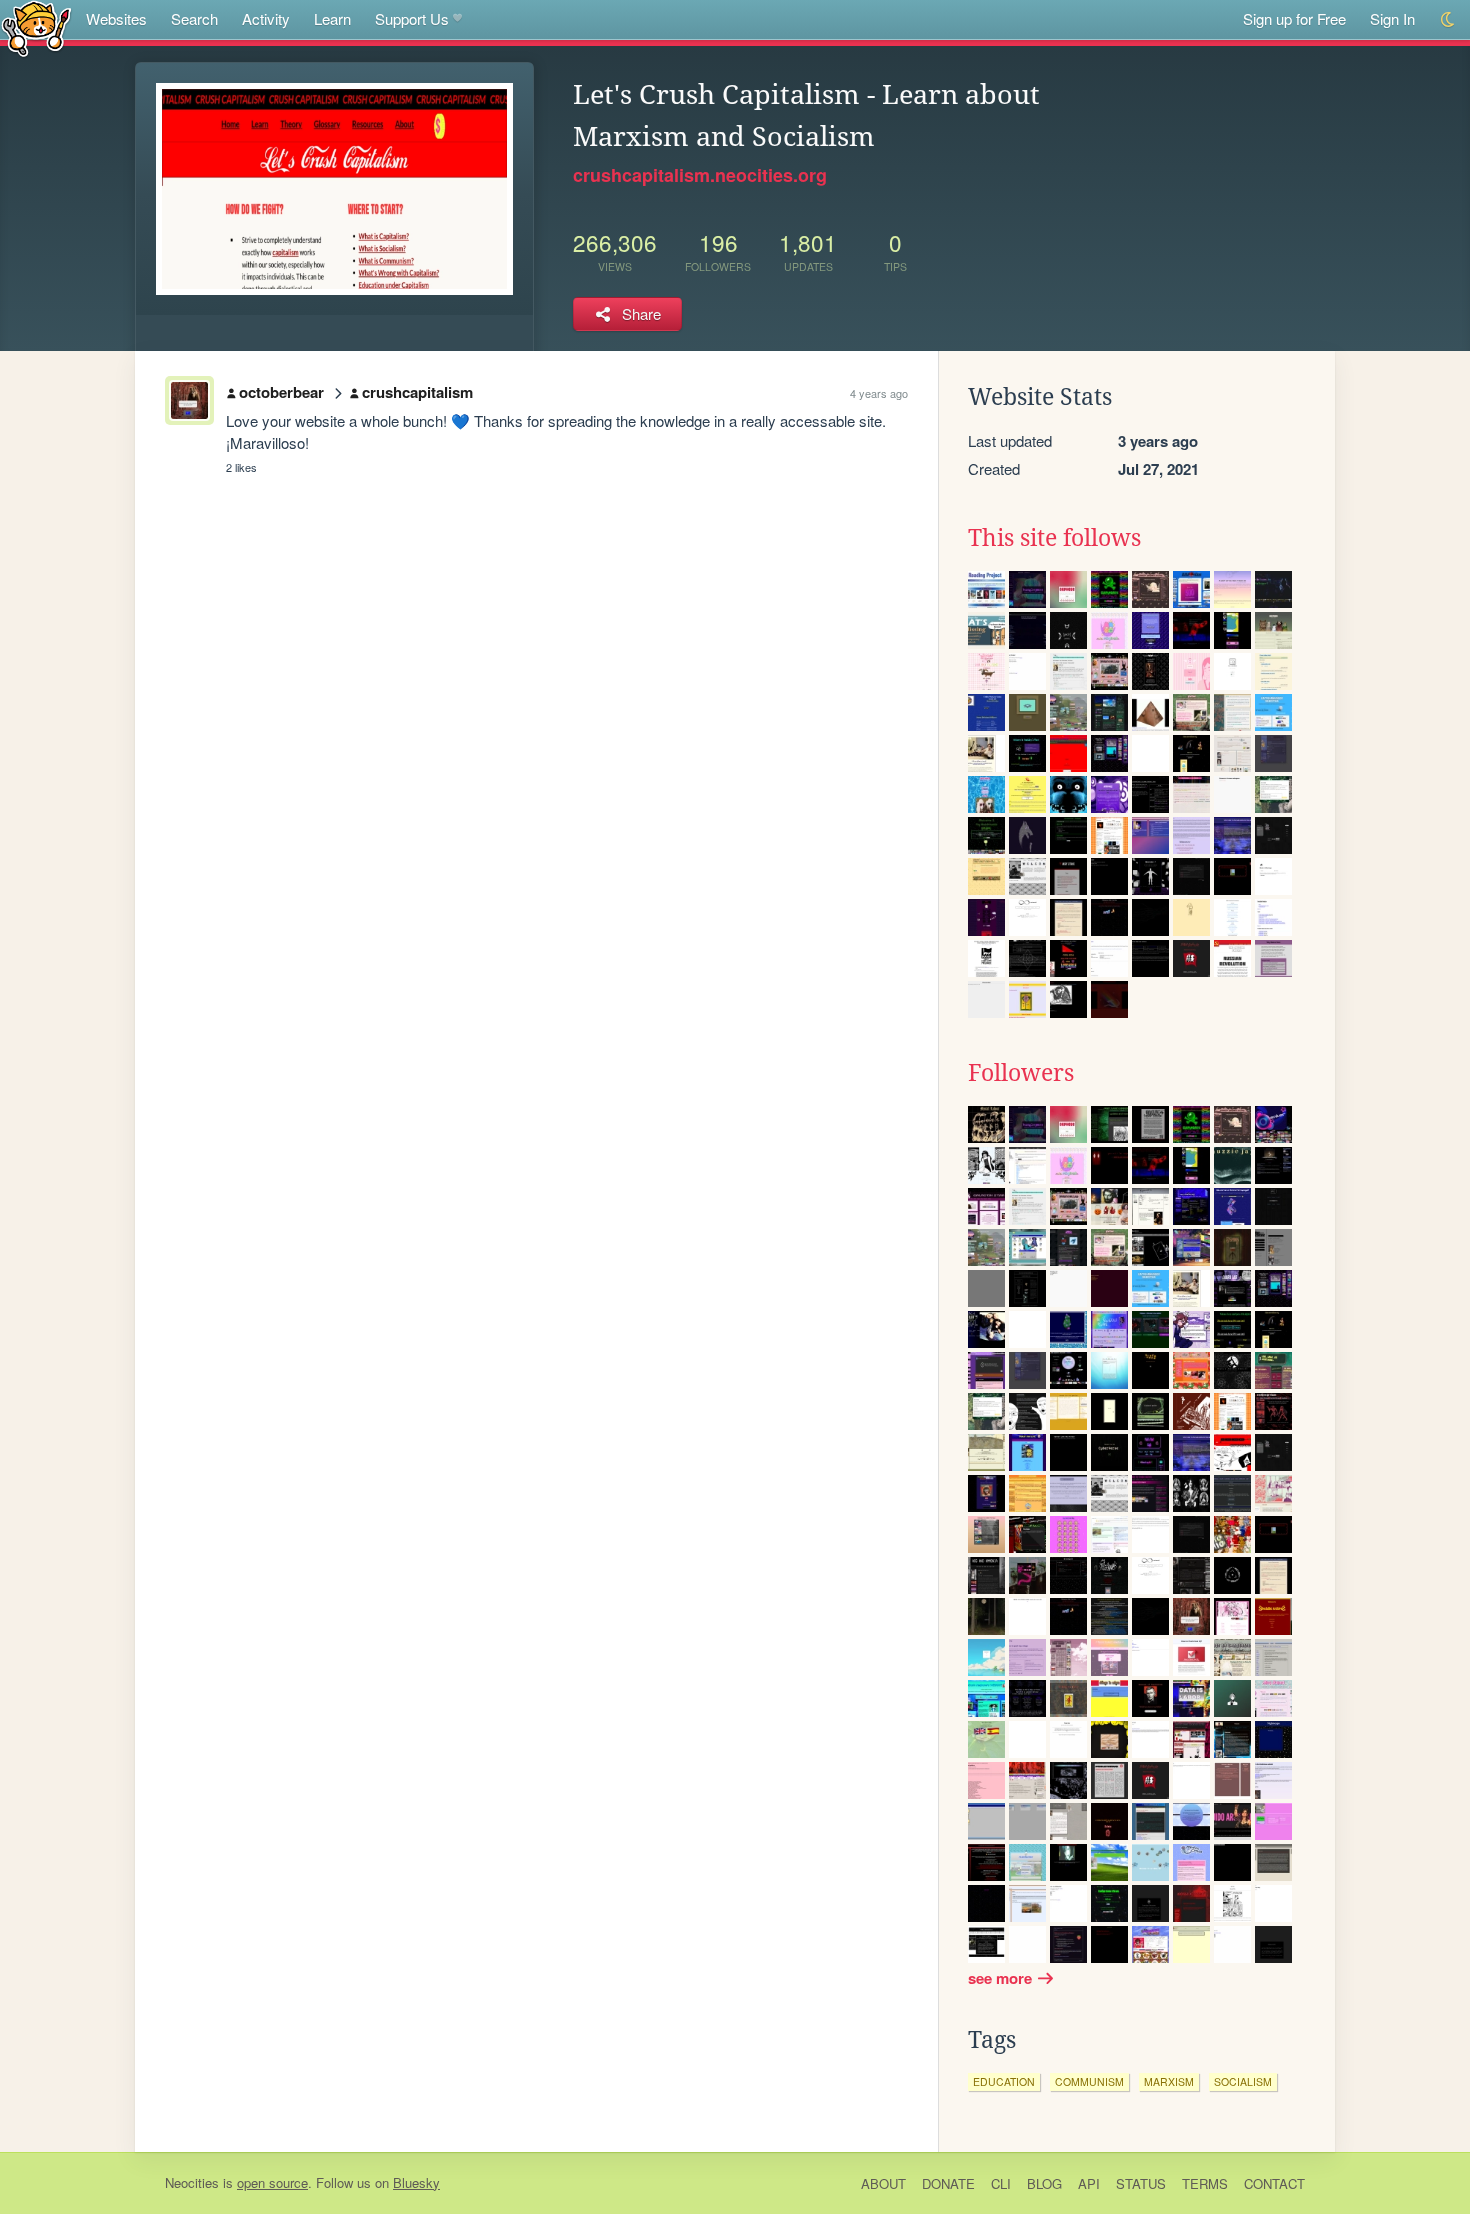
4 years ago (879, 393)
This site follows (1054, 538)
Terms (1205, 2183)
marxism (1169, 2081)
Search (194, 18)
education (1004, 2081)
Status (1141, 2183)
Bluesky (416, 2182)
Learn (332, 18)
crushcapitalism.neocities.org (700, 175)
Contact (1274, 2183)
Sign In (1392, 18)
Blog (1044, 2183)
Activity (266, 18)
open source (272, 2182)
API (1089, 2183)
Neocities (192, 2182)
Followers (1021, 1073)
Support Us (412, 18)
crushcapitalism (417, 392)
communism (1089, 2081)
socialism (1243, 2081)
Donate (948, 2183)
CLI (1001, 2183)
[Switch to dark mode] (1448, 19)
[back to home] (36, 27)
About (883, 2183)
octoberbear (281, 392)
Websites (116, 18)
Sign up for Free (1294, 18)
